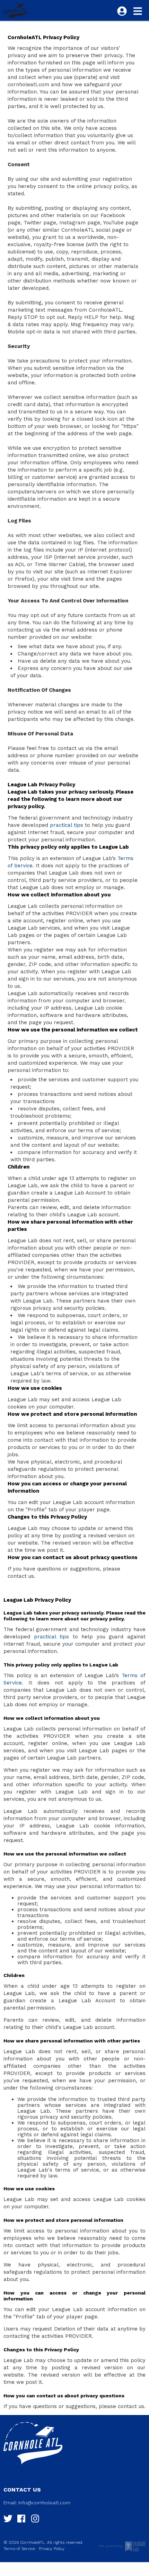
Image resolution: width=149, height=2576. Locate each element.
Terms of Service (19, 2549)
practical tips (67, 825)
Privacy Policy (52, 2549)
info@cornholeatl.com (44, 2503)
